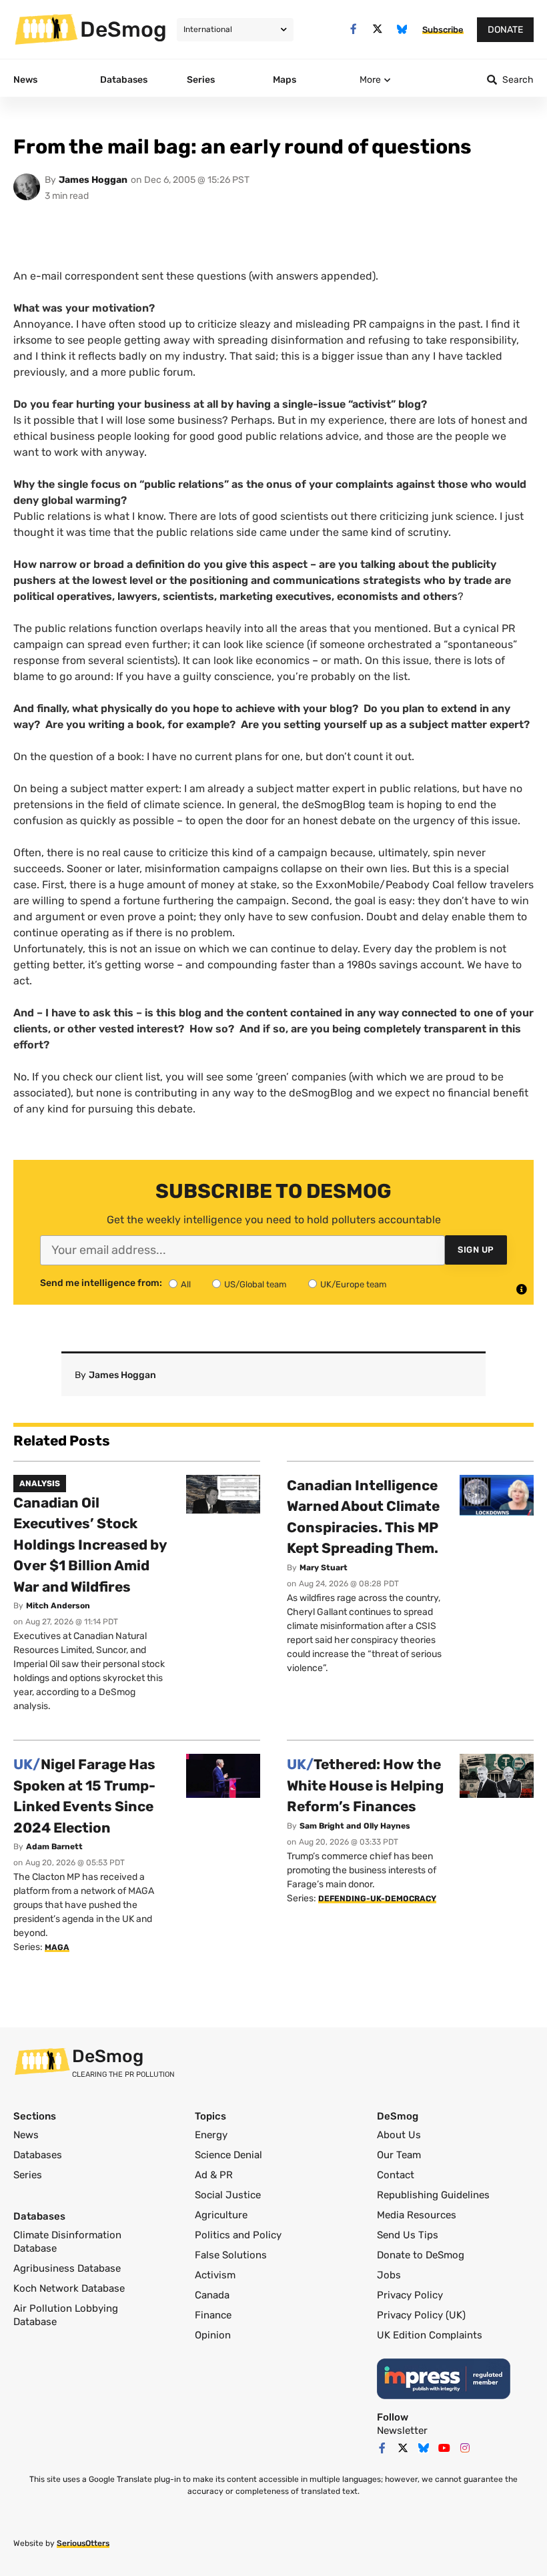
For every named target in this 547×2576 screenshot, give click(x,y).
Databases (38, 2155)
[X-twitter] (378, 29)
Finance (213, 2315)
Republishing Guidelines (433, 2195)
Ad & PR (214, 2175)
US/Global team (255, 1284)
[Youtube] (444, 2448)
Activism (215, 2275)
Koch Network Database (69, 2288)
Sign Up (476, 1250)
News (26, 2135)
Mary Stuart (324, 1568)
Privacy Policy (410, 2295)
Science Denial (228, 2155)
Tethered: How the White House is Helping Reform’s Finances (365, 1785)
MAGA (57, 1947)
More (370, 80)
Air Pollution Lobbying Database (66, 2315)
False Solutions (231, 2255)
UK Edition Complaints (430, 2335)
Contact (396, 2175)
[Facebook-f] (353, 29)
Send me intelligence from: (101, 1283)
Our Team (399, 2155)
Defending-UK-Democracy (377, 1899)
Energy (211, 2135)
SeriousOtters (83, 2543)
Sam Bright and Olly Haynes (355, 1826)
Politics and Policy (238, 2235)
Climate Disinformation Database (67, 2242)
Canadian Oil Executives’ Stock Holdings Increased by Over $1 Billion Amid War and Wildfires (90, 1545)
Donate (505, 30)
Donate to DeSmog (421, 2255)
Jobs (389, 2275)
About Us (399, 2135)
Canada (212, 2295)
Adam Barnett (54, 1847)
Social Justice (228, 2195)
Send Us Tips (408, 2235)
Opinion (213, 2335)
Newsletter (402, 2431)
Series (28, 2175)
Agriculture (221, 2215)
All (186, 1284)
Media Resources (417, 2215)
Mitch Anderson (58, 1606)
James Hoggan (93, 180)
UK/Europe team (354, 1284)
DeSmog (123, 29)
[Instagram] (465, 2448)
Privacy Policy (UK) (421, 2315)
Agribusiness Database (67, 2268)
